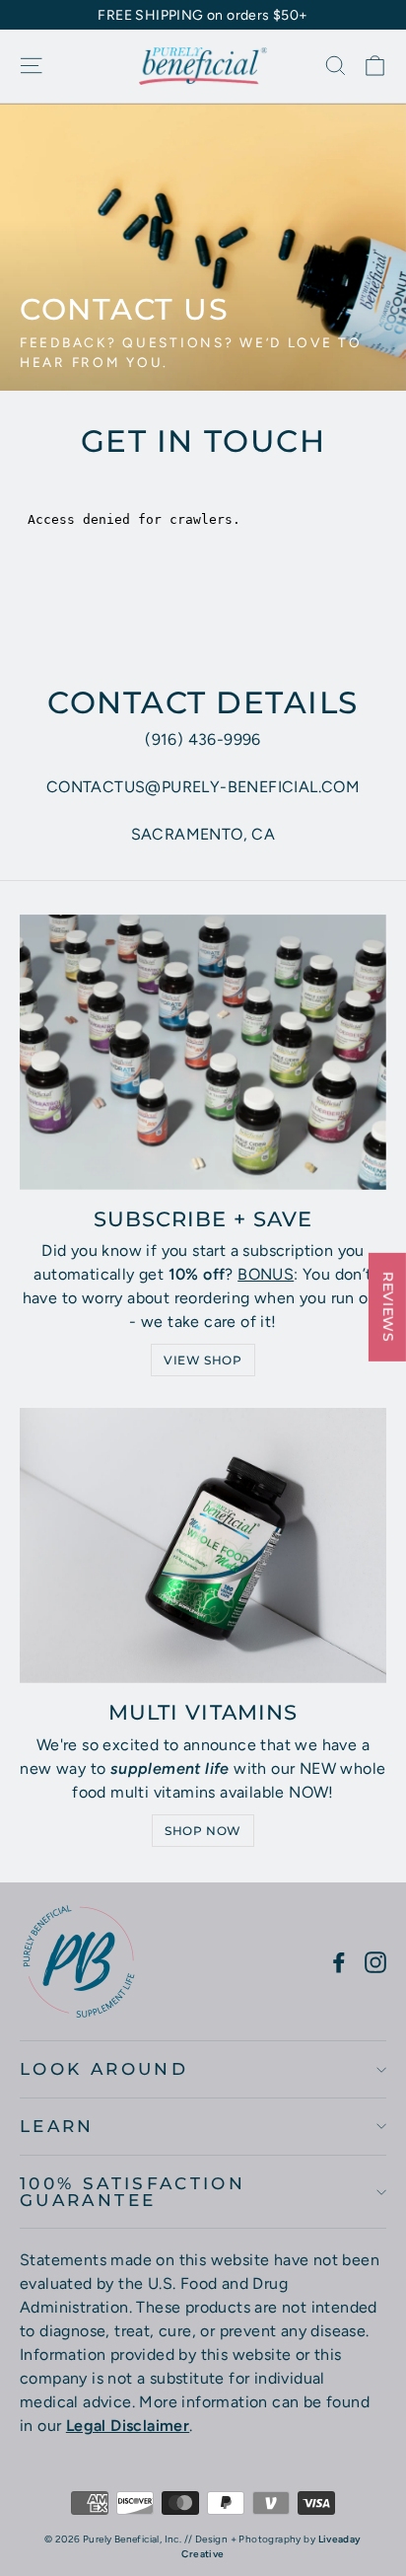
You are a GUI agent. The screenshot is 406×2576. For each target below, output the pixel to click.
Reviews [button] (388, 1306)
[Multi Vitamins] (203, 1546)
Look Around (104, 2069)
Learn (57, 2126)
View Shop (203, 1360)
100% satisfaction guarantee (133, 2192)
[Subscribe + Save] (203, 1052)
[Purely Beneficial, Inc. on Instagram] (375, 1961)
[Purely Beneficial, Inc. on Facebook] (339, 1961)
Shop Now (203, 1831)
